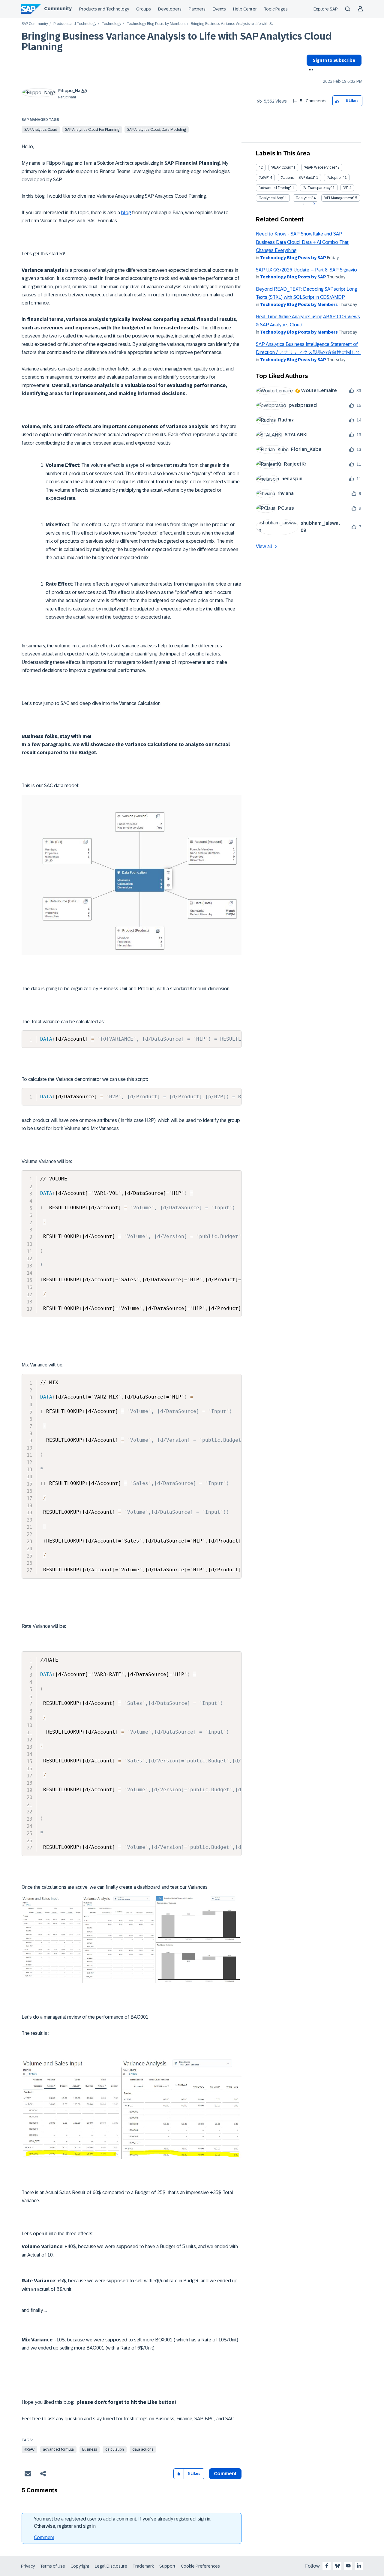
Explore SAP (326, 9)
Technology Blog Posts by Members (156, 24)
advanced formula (58, 2449)
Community (58, 9)
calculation (115, 2449)
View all (264, 546)
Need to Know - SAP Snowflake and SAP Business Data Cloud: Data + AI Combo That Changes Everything (302, 242)
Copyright (80, 2566)
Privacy (28, 2566)
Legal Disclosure (111, 2566)
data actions (143, 2449)
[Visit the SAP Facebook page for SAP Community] (327, 2566)
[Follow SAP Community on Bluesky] (337, 2566)
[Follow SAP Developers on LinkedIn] (359, 2566)
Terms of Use (53, 2566)
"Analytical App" (271, 198)
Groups (144, 9)
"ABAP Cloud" (282, 167)
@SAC (29, 2449)
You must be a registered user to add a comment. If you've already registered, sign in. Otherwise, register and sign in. (123, 2522)
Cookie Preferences (200, 2566)
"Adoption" (335, 178)
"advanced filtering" (275, 188)
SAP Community (35, 24)
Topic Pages (276, 9)
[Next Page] (313, 204)
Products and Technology (104, 9)
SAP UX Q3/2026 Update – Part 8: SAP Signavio (306, 270)
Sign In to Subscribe (334, 60)
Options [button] (310, 70)
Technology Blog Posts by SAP (293, 258)
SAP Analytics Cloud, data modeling (157, 130)
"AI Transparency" (317, 188)
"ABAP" (264, 178)
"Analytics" (304, 198)
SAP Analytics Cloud (41, 130)
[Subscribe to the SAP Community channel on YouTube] (348, 2566)
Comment (44, 2537)
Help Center (245, 9)
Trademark (143, 2566)
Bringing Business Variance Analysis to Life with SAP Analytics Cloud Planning (177, 42)
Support (167, 2566)
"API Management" (339, 198)
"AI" (346, 188)
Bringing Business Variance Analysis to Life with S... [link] (232, 24)
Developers (170, 9)
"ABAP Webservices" (320, 167)
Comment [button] (225, 2474)
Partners (197, 9)
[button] (337, 101)
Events (219, 9)
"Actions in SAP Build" (298, 178)
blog (126, 213)
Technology (111, 24)
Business (90, 2449)
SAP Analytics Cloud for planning (92, 130)
